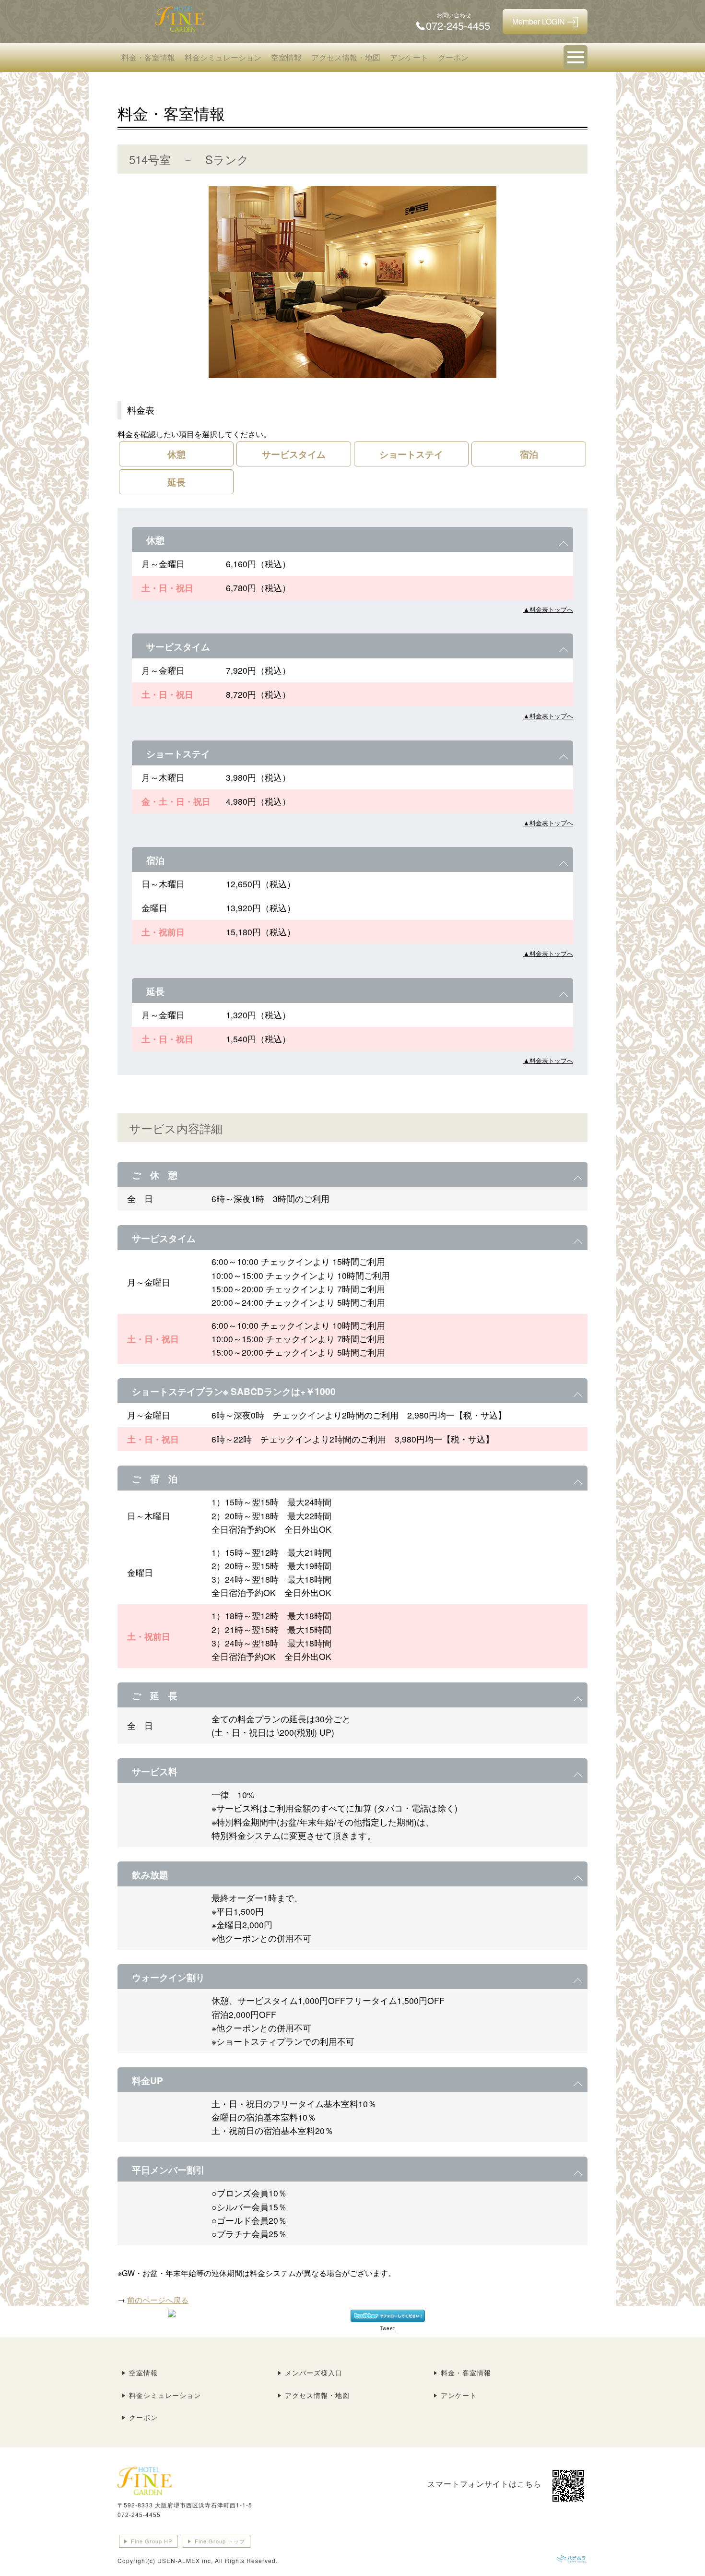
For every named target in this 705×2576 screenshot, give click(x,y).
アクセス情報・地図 (346, 57)
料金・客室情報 (148, 57)
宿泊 (529, 454)
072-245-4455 (139, 2514)
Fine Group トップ (220, 2541)
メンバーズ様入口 (314, 2373)
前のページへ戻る (158, 2300)
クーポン (453, 57)
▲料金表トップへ (548, 609)
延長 (176, 482)
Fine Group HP (152, 2541)
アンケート (409, 57)
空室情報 (286, 57)
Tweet (388, 2328)
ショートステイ (411, 454)
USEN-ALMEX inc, (185, 2560)
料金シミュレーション (223, 57)
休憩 (176, 454)
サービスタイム (294, 454)
